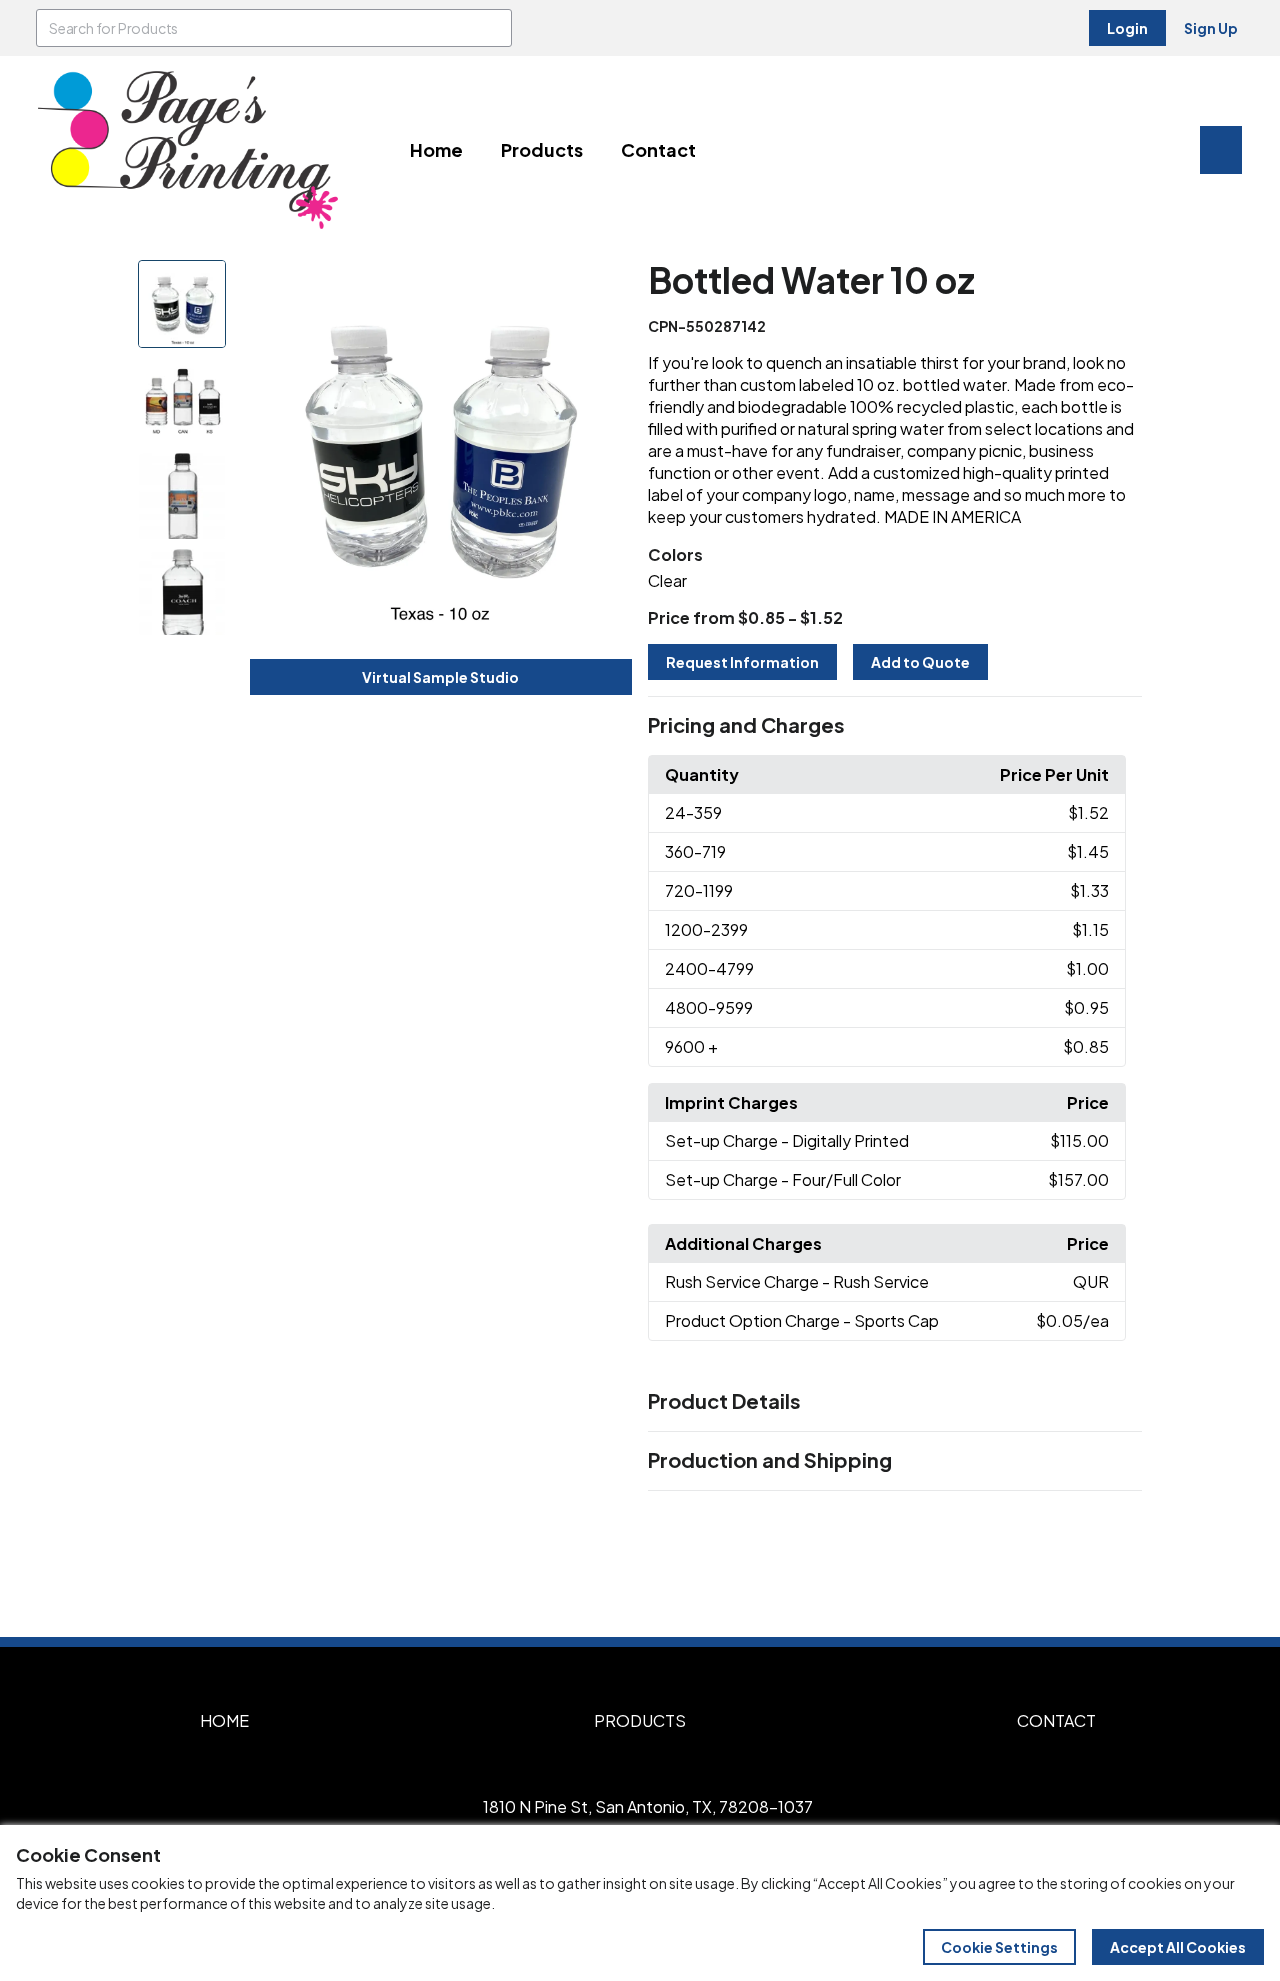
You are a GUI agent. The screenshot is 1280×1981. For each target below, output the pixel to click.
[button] (895, 726)
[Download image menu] (606, 286)
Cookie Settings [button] (999, 1947)
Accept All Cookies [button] (1178, 1947)
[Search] (493, 28)
